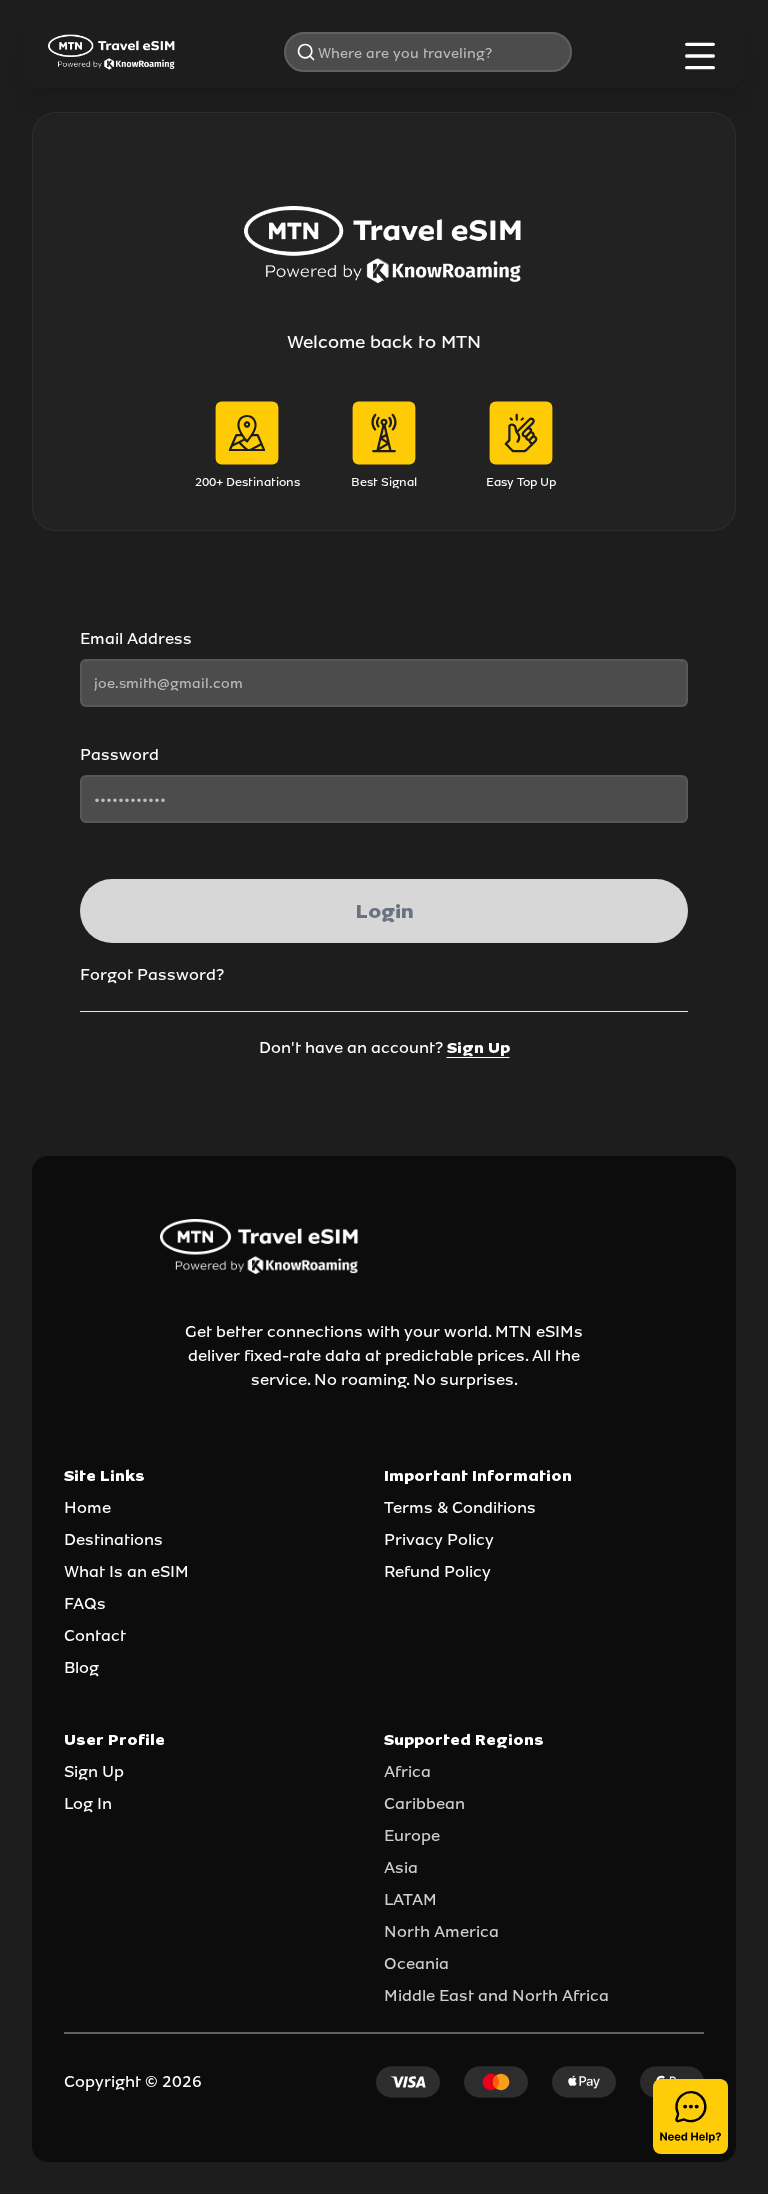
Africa (407, 1771)
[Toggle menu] (700, 56)
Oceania (416, 1963)
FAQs (85, 1603)
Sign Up (478, 1047)
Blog (81, 1667)
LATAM (410, 1899)
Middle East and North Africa (496, 1995)
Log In (88, 1803)
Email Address (136, 638)
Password (119, 754)
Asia (401, 1867)
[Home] (112, 52)
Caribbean (424, 1803)
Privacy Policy (439, 1539)
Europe (412, 1835)
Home (87, 1507)
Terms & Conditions (460, 1507)
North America (441, 1931)
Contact (95, 1635)
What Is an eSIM (126, 1571)
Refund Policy (437, 1571)
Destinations (113, 1539)
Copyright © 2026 (133, 2081)
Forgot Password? (152, 974)
